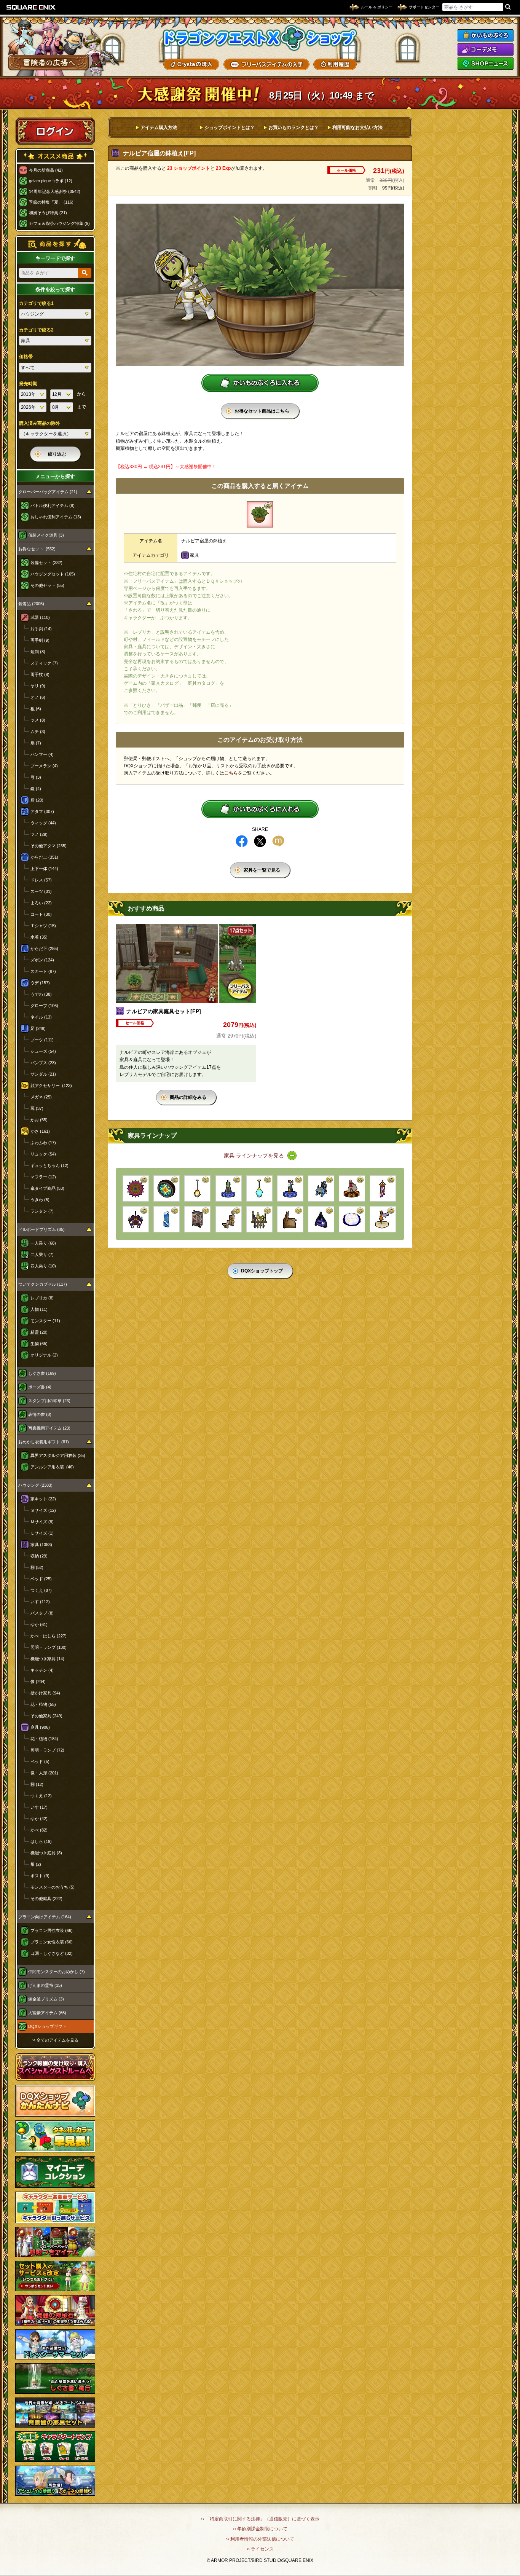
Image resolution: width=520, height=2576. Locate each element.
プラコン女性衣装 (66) (52, 1942)
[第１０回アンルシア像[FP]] (352, 1188)
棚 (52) (37, 1567)
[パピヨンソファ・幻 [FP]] (321, 1219)
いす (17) (39, 1807)
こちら (231, 773)
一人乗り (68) (43, 1243)
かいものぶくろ (485, 35)
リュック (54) (43, 1154)
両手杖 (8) (40, 674)
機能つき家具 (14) (47, 1659)
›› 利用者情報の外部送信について (260, 2539)
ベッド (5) (40, 1761)
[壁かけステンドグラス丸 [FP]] (167, 1188)
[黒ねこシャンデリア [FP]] (136, 1219)
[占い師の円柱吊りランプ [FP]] (383, 1188)
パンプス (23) (43, 1063)
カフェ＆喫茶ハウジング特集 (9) (59, 223)
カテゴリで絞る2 (36, 330)
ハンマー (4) (42, 754)
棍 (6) (36, 709)
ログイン (55, 131)
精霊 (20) (39, 1332)
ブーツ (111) (42, 1040)
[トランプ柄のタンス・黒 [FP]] (197, 1219)
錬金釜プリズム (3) (46, 1999)
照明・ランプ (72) (47, 1750)
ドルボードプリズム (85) (41, 1229)
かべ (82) (39, 1830)
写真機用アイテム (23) (49, 1428)
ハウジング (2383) (35, 1485)
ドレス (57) (41, 880)
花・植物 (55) (43, 1704)
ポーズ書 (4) (40, 1387)
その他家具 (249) (46, 1716)
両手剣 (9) (40, 640)
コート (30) (41, 914)
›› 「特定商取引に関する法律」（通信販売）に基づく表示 (260, 2519)
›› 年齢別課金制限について (260, 2529)
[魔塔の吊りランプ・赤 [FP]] (197, 1188)
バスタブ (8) (42, 1613)
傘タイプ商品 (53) (47, 1188)
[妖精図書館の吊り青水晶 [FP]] (259, 1188)
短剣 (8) (38, 652)
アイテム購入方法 (159, 128)
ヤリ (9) (38, 686)
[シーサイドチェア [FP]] (321, 1188)
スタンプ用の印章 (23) (49, 1401)
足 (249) (38, 1028)
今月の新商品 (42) (46, 170)
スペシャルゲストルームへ (55, 2067)
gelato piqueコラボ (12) (51, 181)
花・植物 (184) (44, 1739)
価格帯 (26, 357)
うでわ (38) (41, 994)
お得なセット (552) (37, 549)
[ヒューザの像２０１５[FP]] (290, 1188)
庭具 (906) (40, 1727)
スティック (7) (44, 663)
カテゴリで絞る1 (36, 303)
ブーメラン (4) (44, 766)
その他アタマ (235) (49, 846)
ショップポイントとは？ (230, 128)
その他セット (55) (47, 585)
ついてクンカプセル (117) (43, 1284)
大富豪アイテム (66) (47, 2013)
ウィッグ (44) (43, 823)
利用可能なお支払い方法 (357, 128)
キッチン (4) (42, 1670)
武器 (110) (40, 617)
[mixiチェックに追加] (278, 841)
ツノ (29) (39, 834)
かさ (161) (40, 1131)
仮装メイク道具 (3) (46, 535)
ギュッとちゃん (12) (49, 1165)
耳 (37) (37, 1108)
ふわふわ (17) (43, 1143)
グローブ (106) (44, 1006)
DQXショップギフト (47, 2026)
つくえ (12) (41, 1796)
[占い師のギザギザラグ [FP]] (136, 1188)
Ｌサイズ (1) (42, 1533)
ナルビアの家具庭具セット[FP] (164, 1011)
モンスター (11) (45, 1321)
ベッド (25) (41, 1579)
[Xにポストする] (260, 841)
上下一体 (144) (44, 869)
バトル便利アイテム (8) (53, 505)
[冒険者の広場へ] (49, 63)
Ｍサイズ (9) (42, 1522)
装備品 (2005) (31, 604)
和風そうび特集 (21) (48, 213)
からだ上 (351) (44, 857)
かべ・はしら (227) (49, 1636)
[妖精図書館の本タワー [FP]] (229, 1219)
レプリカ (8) (42, 1298)
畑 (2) (36, 1864)
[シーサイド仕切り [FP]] (167, 1219)
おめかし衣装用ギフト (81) (44, 1442)
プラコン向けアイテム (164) (45, 1917)
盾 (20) (37, 800)
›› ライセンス (260, 2549)
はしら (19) (41, 1841)
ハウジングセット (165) (53, 574)
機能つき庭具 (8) (46, 1853)
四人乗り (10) (43, 1266)
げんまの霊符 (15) (45, 1985)
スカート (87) (43, 971)
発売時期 (28, 384)
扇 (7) (36, 743)
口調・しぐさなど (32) (52, 1953)
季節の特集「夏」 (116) (51, 202)
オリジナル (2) (44, 1355)
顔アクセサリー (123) (51, 1086)
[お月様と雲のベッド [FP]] (352, 1219)
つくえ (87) (41, 1590)
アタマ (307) (42, 811)
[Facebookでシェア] (242, 841)
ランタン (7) (42, 1211)
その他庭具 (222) (46, 1899)
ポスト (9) (40, 1876)
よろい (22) (41, 903)
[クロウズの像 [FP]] (383, 1219)
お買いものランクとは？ (293, 128)
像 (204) (38, 1682)
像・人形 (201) (44, 1773)
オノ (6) (38, 697)
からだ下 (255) (44, 948)
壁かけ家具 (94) (45, 1693)
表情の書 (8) (40, 1414)
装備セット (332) (46, 563)
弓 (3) (36, 777)
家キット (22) (43, 1499)
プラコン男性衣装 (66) (52, 1930)
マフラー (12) (43, 1177)
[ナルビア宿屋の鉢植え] (260, 514)
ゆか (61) (39, 1624)
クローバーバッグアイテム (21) (48, 492)
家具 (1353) (41, 1545)
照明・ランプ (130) (49, 1647)
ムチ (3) (38, 732)
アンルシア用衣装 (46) (52, 1467)
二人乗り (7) (42, 1255)
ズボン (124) (42, 960)
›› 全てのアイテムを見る (55, 2040)
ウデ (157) (40, 983)
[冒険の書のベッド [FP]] (290, 1219)
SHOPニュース (485, 64)
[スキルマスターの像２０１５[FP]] (229, 1188)
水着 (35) (39, 937)
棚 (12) (37, 1784)
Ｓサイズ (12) (43, 1510)
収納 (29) (39, 1556)
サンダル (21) (43, 1074)
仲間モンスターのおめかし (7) (57, 1972)
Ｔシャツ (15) (43, 926)
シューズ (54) (43, 1051)
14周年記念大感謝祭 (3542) (55, 191)
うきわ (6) (40, 1200)
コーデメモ (485, 49)
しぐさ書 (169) (42, 1373)
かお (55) (39, 1120)
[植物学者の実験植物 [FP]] (259, 1219)
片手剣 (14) (41, 629)
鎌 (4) (36, 789)
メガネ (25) (41, 1097)
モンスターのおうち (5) (53, 1887)
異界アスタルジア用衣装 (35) (58, 1455)
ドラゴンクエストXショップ (260, 38)
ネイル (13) (41, 1017)
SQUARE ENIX (31, 7)
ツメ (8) (38, 720)
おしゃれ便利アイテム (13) (56, 517)
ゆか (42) (39, 1819)
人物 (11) (39, 1309)
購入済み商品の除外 (40, 423)
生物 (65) (39, 1344)
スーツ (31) (41, 891)
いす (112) (40, 1602)
